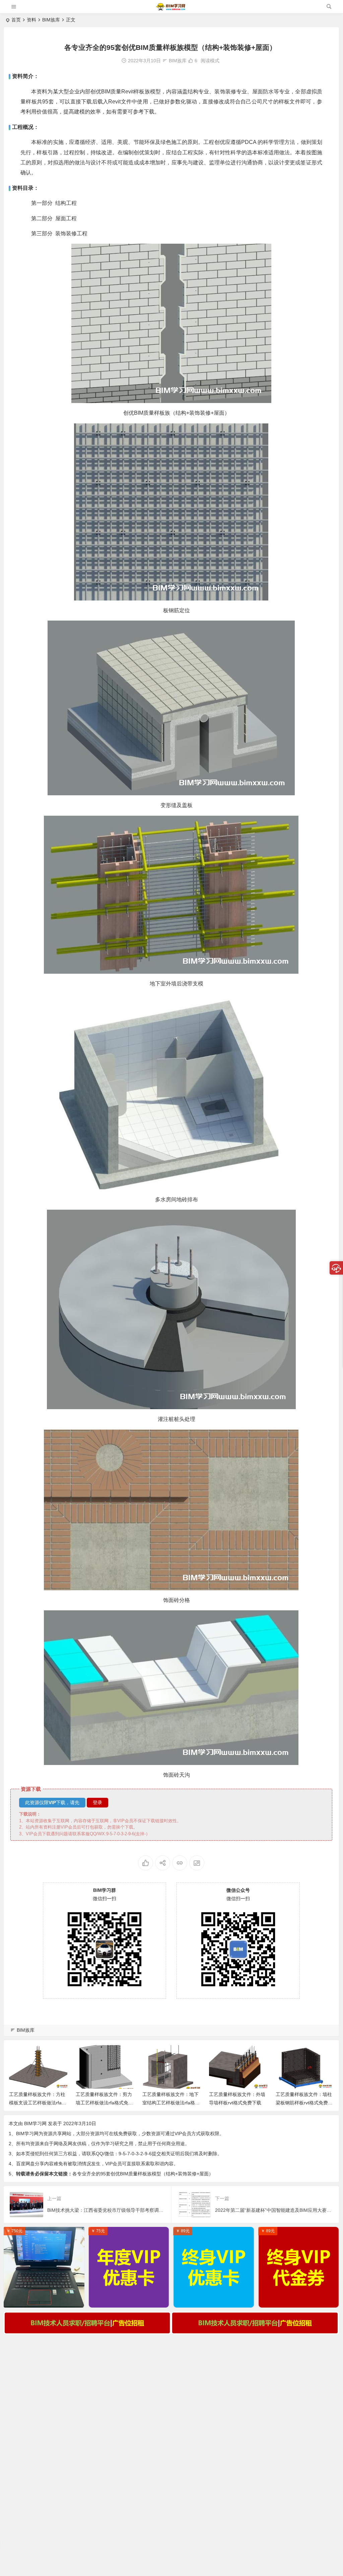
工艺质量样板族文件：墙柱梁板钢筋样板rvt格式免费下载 (304, 2103)
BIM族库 (51, 20)
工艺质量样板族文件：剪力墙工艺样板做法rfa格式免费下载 (104, 2103)
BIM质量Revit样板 (123, 92)
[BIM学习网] (171, 9)
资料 (31, 20)
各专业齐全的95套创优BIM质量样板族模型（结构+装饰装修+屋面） (143, 2174)
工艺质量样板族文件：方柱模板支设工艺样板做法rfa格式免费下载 (38, 2103)
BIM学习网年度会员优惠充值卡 (129, 2301)
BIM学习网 (35, 2123)
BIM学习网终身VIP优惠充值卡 (214, 2301)
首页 (16, 20)
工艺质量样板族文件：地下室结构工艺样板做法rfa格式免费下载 (171, 2103)
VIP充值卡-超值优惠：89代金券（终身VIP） (300, 2301)
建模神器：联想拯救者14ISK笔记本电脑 (46, 2301)
